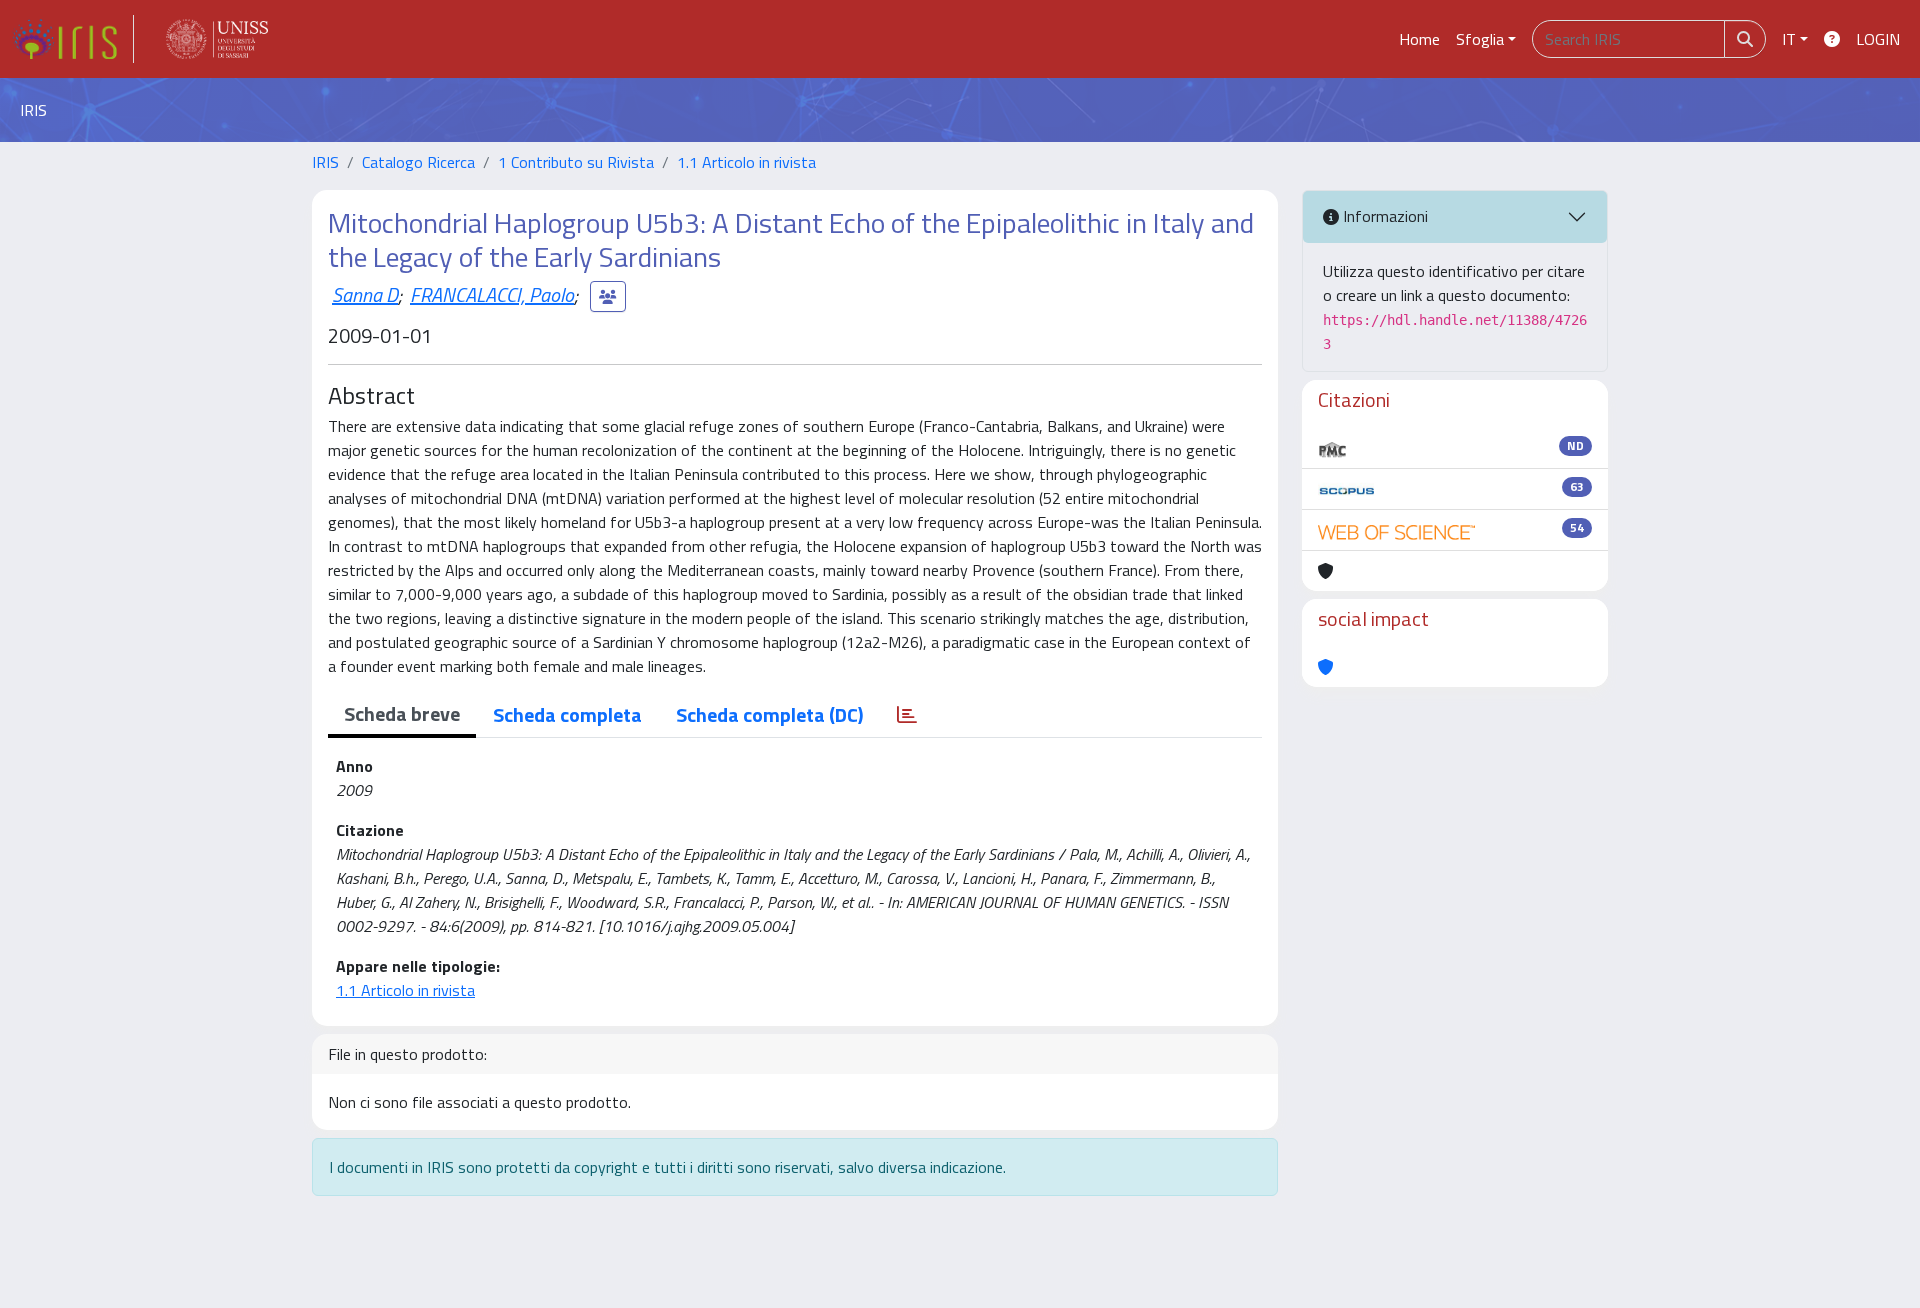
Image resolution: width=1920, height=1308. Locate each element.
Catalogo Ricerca (418, 162)
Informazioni (1383, 216)
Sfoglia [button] (1480, 39)
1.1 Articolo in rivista (746, 162)
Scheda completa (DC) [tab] (769, 714)
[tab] (907, 715)
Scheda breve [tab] (402, 713)
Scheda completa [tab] (567, 714)
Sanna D (365, 294)
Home (1419, 39)
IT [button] (1789, 39)
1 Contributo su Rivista (576, 162)
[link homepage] (73, 39)
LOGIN (1878, 39)
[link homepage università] (217, 39)
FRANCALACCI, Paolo (492, 294)
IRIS (325, 162)
